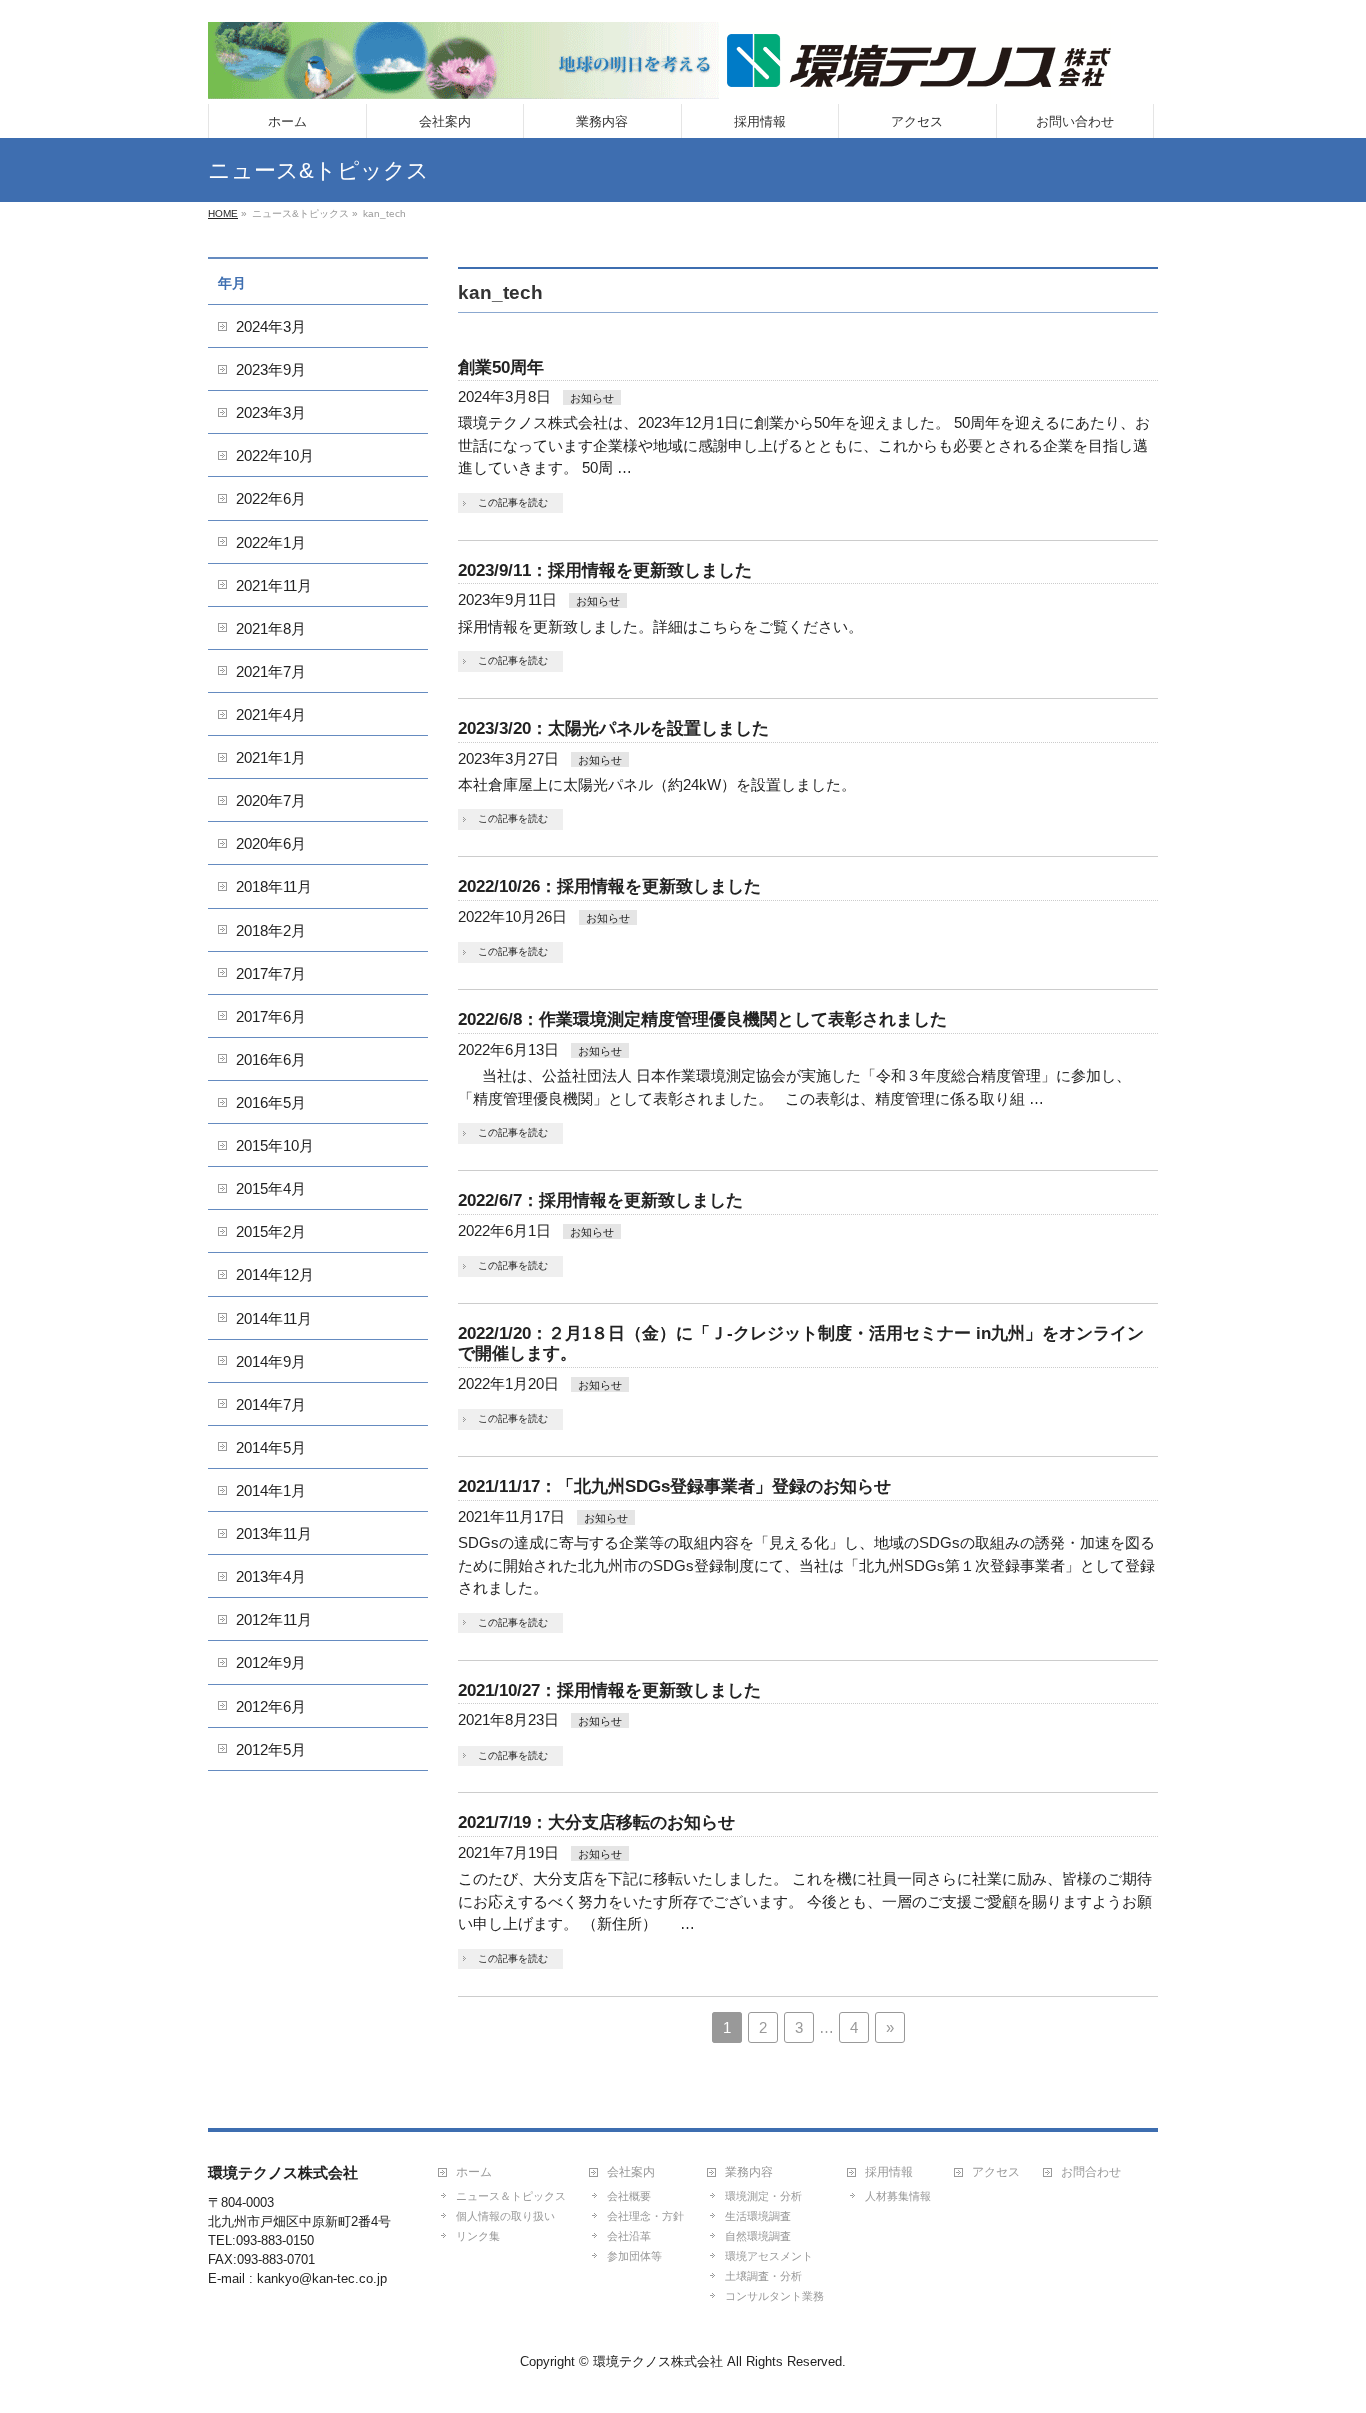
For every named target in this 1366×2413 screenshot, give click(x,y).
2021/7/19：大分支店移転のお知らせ (596, 1822)
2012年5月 (271, 1749)
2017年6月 (271, 1016)
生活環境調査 (758, 2216)
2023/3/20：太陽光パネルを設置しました (613, 728)
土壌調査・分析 (763, 2276)
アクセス (996, 2172)
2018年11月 (274, 886)
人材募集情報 (898, 2196)
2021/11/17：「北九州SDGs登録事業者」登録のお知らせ (674, 1486)
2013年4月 (271, 1576)
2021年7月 (271, 671)
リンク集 (478, 2236)
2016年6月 (271, 1059)
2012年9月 (271, 1662)
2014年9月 (271, 1361)
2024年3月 (271, 326)
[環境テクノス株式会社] (659, 76)
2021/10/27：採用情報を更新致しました (609, 1690)
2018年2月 (271, 930)
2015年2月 (271, 1231)
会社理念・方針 (645, 2216)
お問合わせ (1091, 2172)
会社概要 (629, 2196)
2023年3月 (271, 412)
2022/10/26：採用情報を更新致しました (609, 886)
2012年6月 (271, 1706)
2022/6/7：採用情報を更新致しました (600, 1200)
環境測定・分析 (763, 2196)
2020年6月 (271, 843)
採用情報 (889, 2172)
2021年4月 (271, 714)
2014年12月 (275, 1274)
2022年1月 (271, 542)
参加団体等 (634, 2256)
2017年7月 (271, 973)
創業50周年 (501, 367)
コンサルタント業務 (774, 2296)
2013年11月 (274, 1533)
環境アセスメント (769, 2256)
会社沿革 (629, 2236)
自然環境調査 (758, 2236)
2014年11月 (274, 1318)
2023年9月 (271, 369)
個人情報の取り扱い (505, 2216)
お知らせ (592, 398)
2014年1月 (271, 1490)
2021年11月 (274, 585)
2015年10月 (275, 1145)
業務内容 (749, 2172)
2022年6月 (271, 498)
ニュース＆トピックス (511, 2196)
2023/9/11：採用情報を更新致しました (605, 570)
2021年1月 (271, 757)
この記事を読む (513, 502)
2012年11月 (274, 1619)
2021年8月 (271, 628)
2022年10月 (275, 455)
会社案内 (631, 2172)
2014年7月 (271, 1404)
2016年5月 (271, 1102)
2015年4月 (271, 1188)
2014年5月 (271, 1447)
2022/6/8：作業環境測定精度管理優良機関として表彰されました (702, 1019)
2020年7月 (271, 800)
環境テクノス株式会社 (658, 2361)
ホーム (474, 2172)
